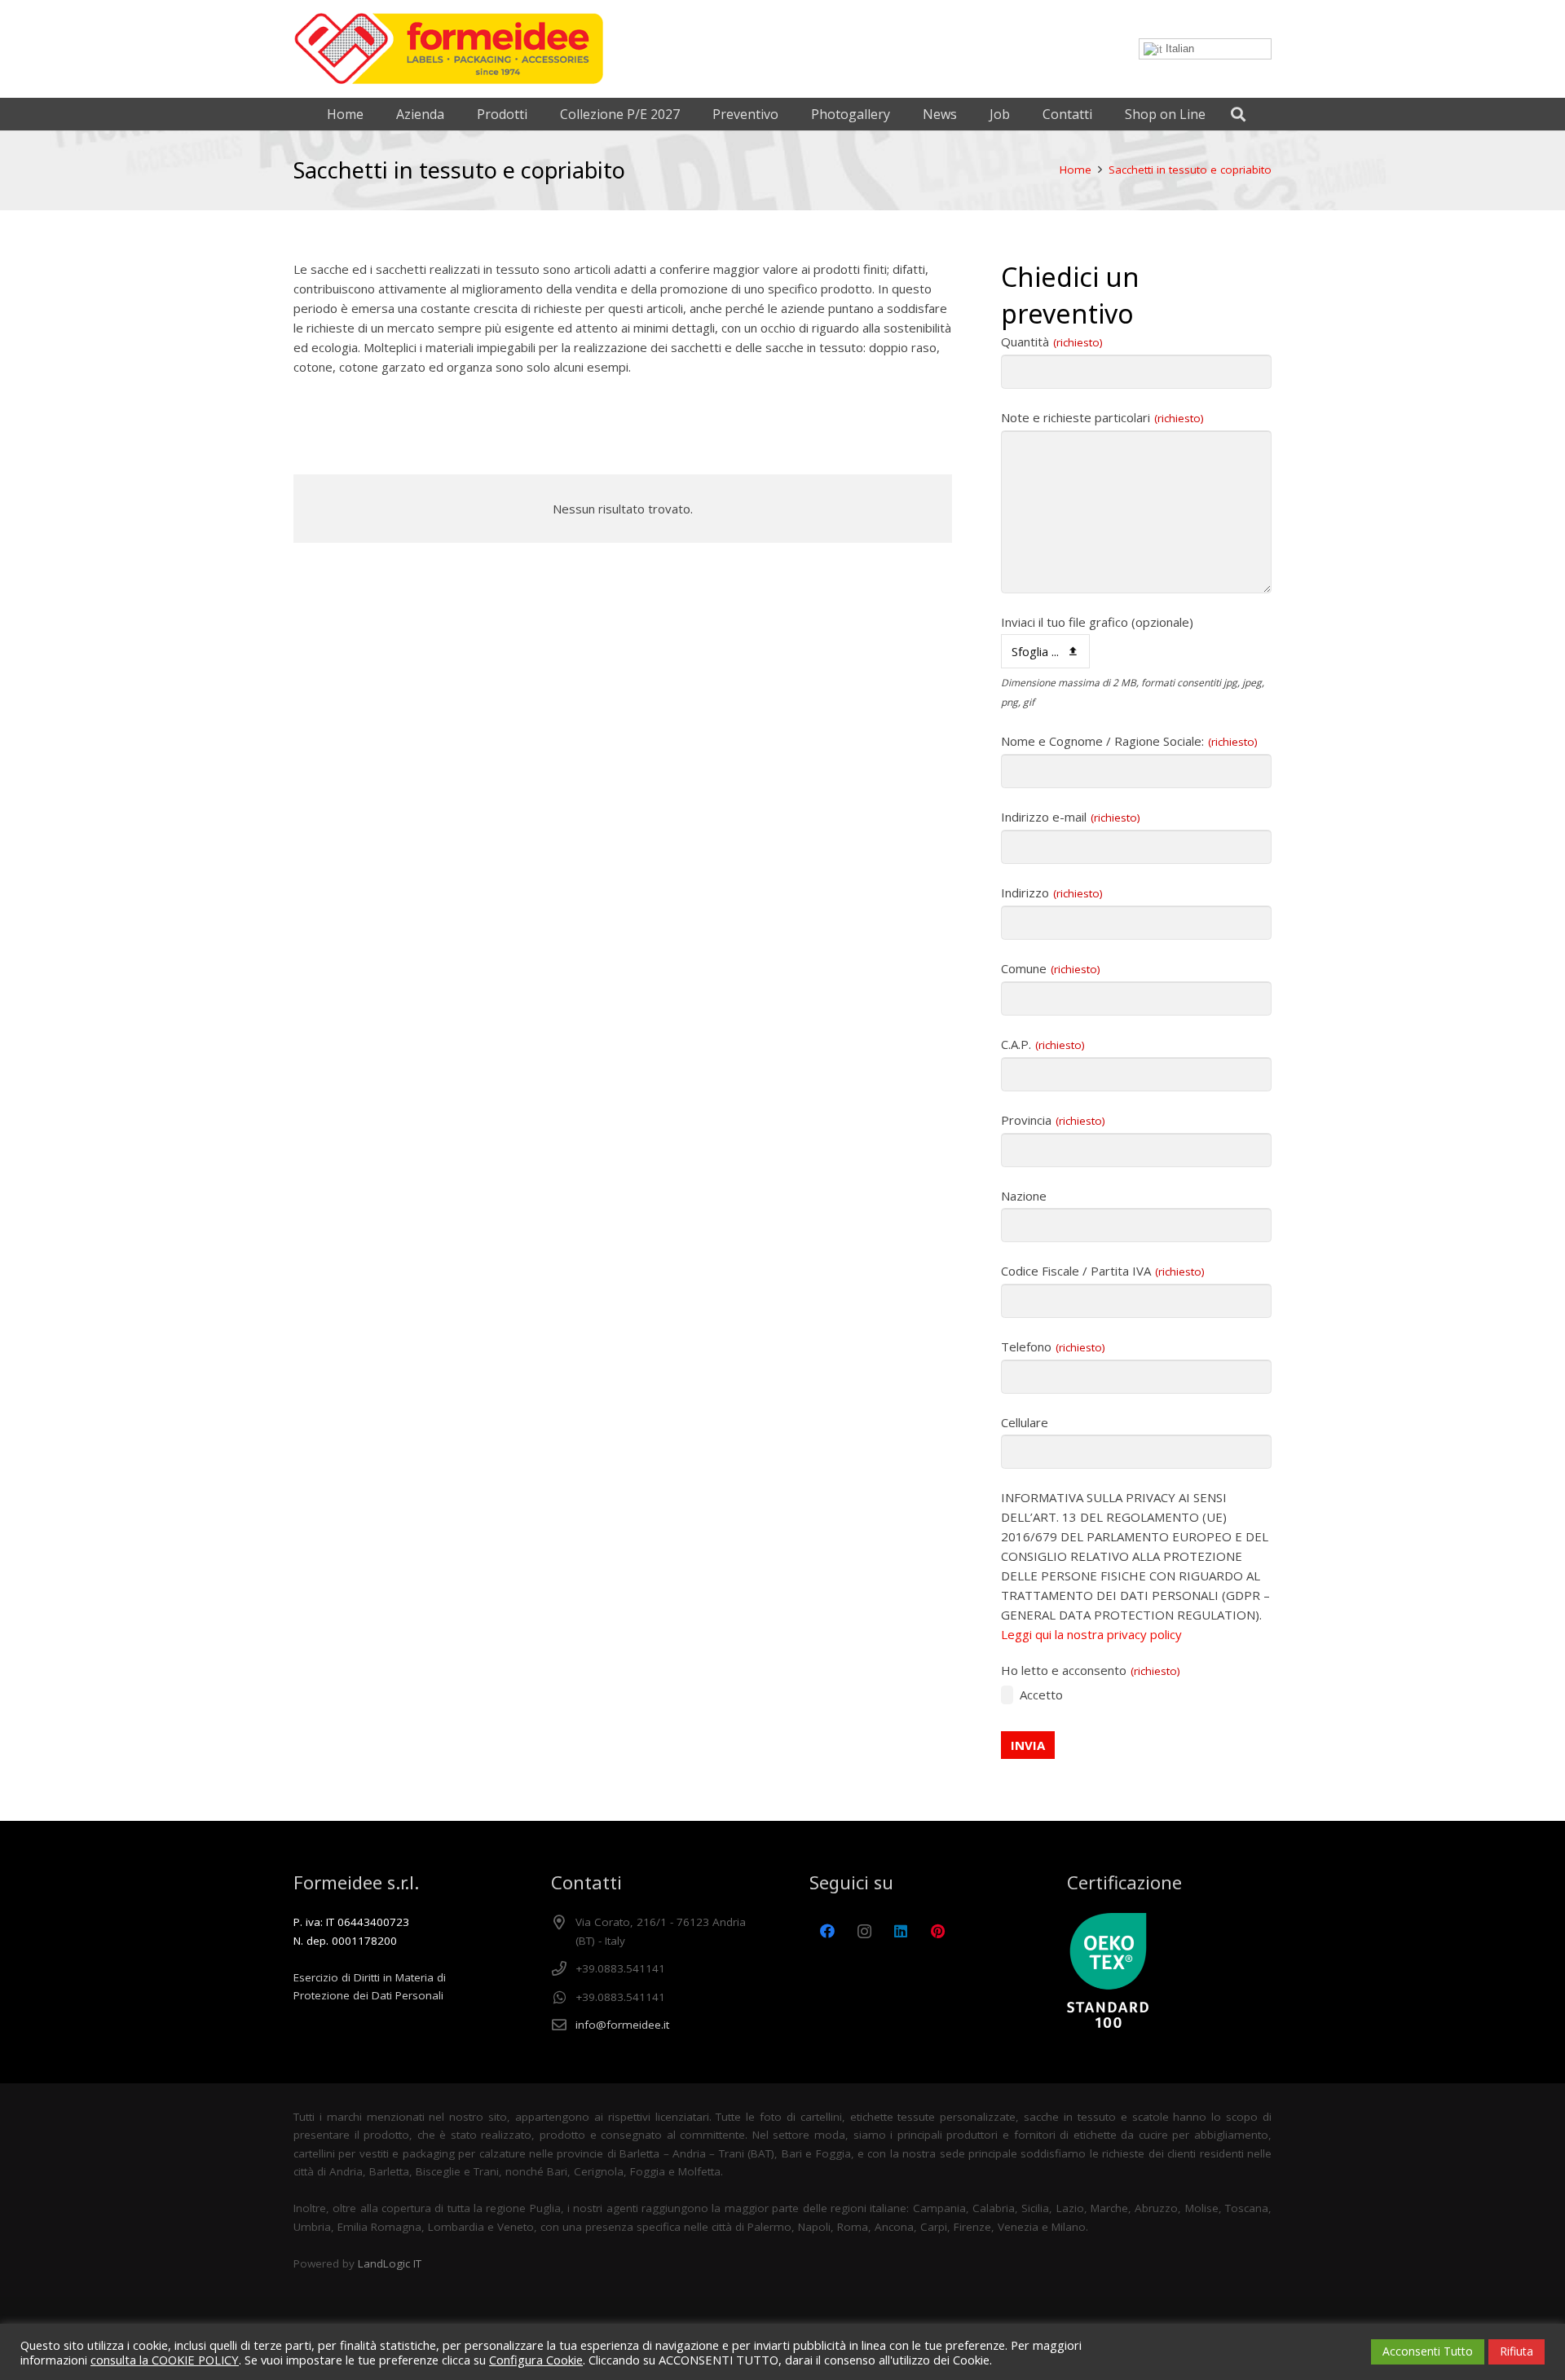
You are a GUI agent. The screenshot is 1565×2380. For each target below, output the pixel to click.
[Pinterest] (938, 1931)
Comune (1051, 968)
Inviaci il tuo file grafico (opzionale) (1097, 622)
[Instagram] (864, 1931)
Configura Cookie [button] (536, 2360)
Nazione (1024, 1196)
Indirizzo (1052, 892)
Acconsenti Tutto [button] (1428, 2351)
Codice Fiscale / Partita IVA (1103, 1271)
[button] (1238, 114)
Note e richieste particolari (1102, 417)
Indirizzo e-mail (1071, 817)
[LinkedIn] (901, 1931)
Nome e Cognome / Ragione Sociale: (1129, 741)
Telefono (1053, 1346)
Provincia (1053, 1120)
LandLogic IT (390, 2263)
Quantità (1052, 342)
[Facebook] (828, 1931)
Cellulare (1025, 1422)
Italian (1178, 48)
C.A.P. (1043, 1044)
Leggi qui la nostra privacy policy (1091, 1634)
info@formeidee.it (622, 2025)
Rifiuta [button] (1517, 2351)
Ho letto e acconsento (1091, 1670)
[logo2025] (449, 49)
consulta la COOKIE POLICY (165, 2360)
